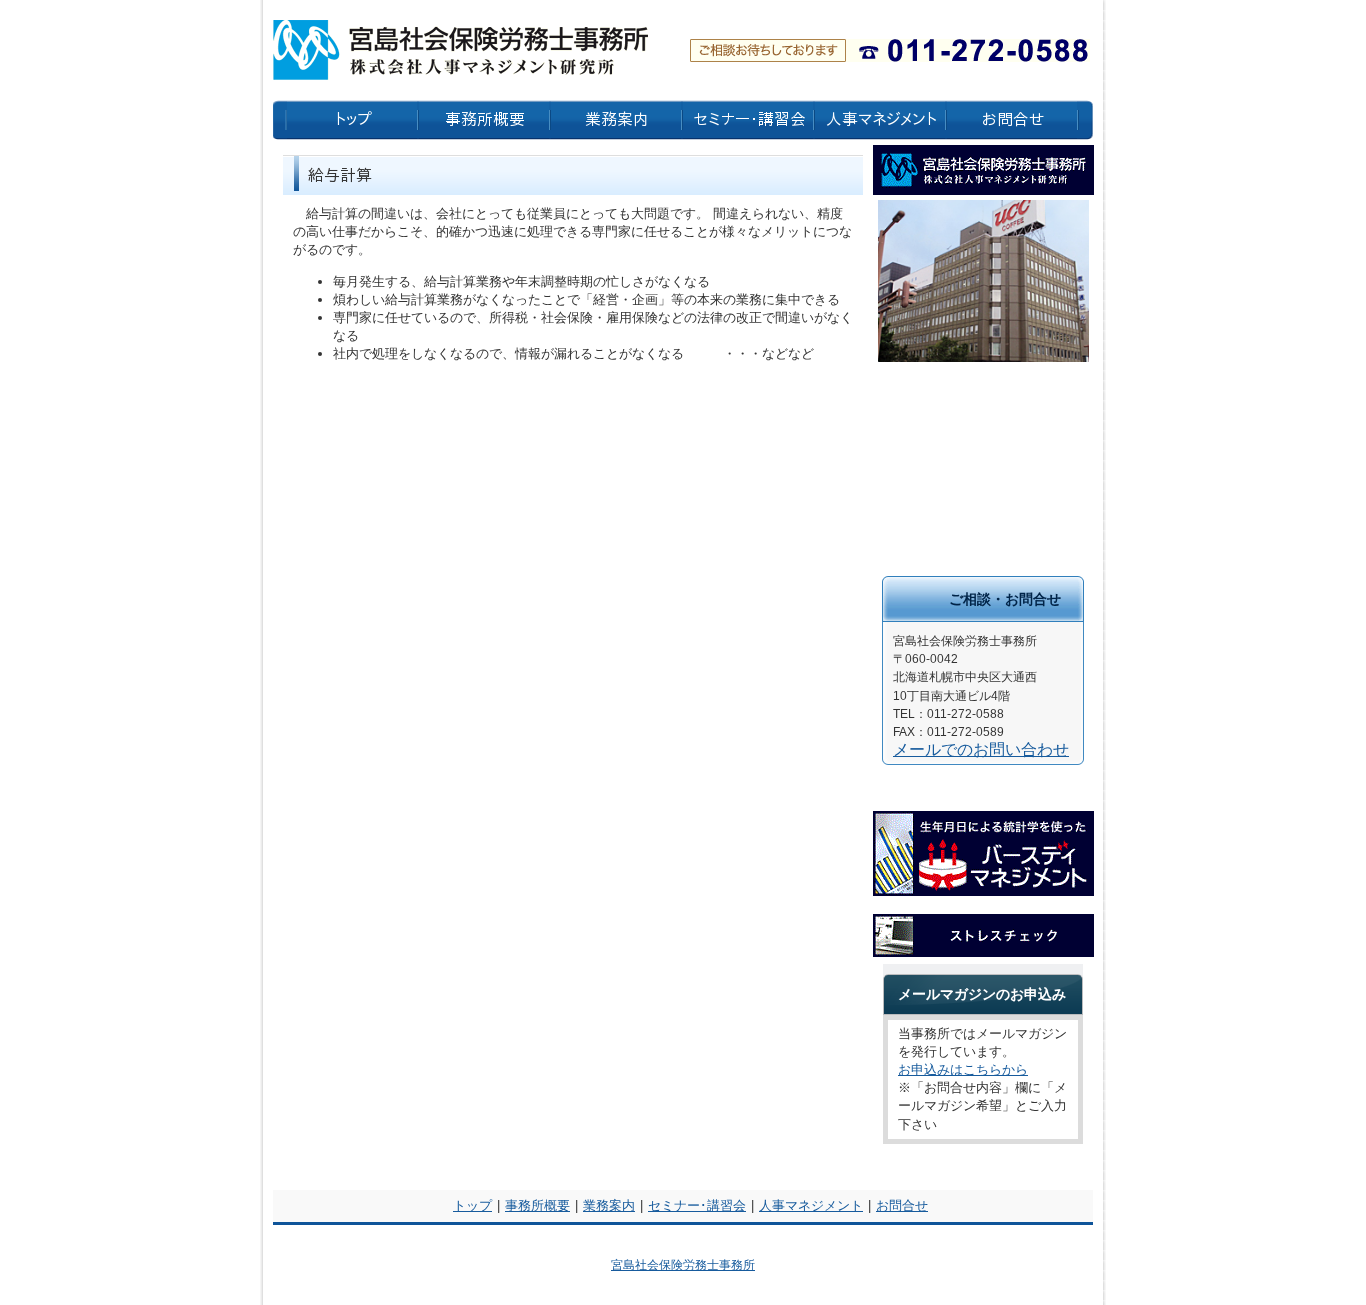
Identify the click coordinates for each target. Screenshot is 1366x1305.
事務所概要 (537, 1205)
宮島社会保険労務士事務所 (683, 1265)
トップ (472, 1205)
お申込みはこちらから (963, 1069)
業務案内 (609, 1205)
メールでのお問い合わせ (981, 749)
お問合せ (902, 1205)
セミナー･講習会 (697, 1205)
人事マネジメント (811, 1205)
